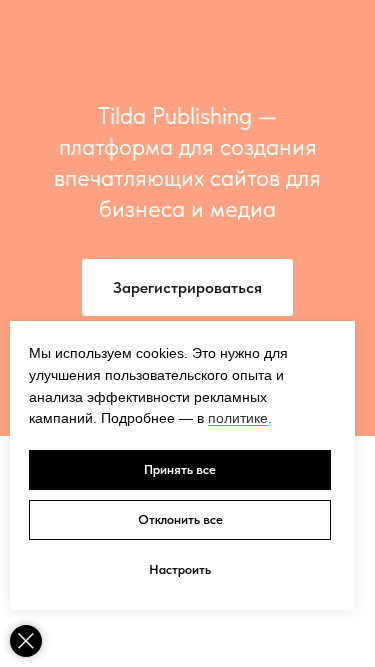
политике (238, 418)
